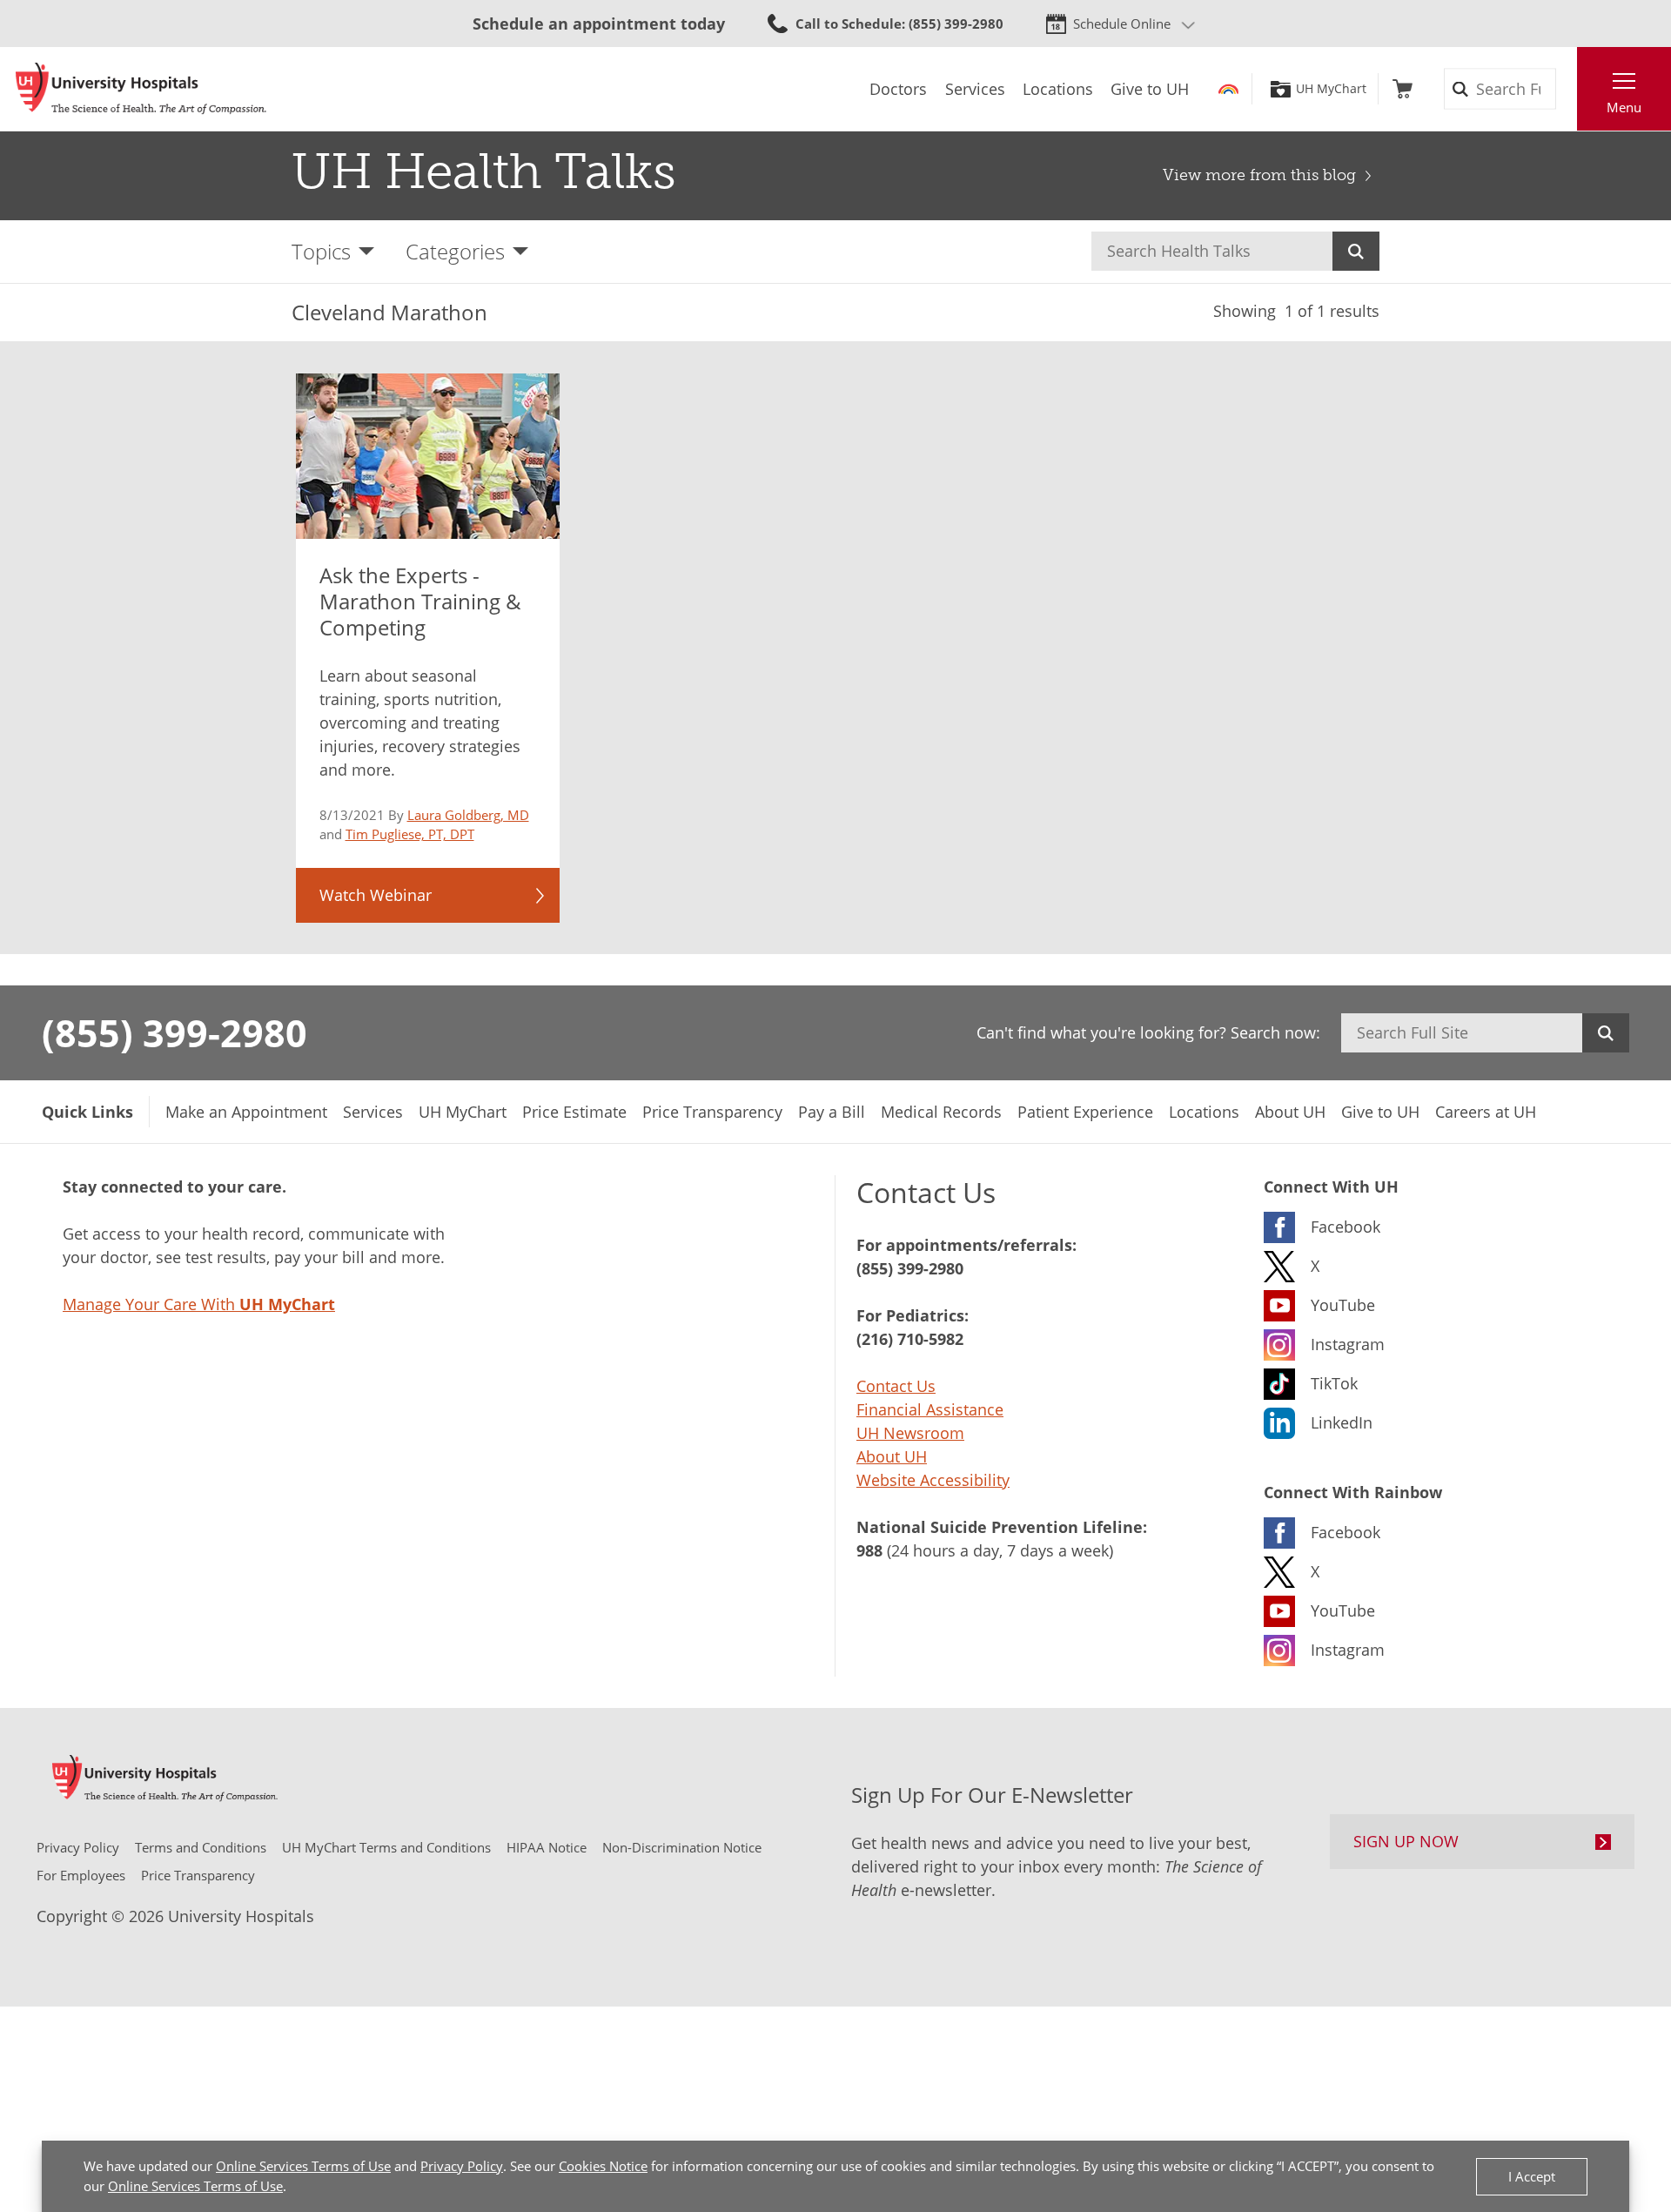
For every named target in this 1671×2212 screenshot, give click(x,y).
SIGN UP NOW (1406, 1841)
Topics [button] (321, 251)
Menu (1624, 107)
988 (869, 1550)
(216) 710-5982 (910, 1339)
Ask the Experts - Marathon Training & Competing (420, 602)
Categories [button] (455, 251)
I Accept (1532, 2176)
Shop (1403, 89)
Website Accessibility (933, 1480)
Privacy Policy (462, 2166)
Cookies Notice (603, 2166)
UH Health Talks (484, 171)
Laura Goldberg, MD (468, 815)
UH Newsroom (910, 1433)
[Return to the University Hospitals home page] (141, 89)
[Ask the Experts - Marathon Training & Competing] (428, 456)
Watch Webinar (376, 895)
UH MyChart (1331, 89)
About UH (892, 1456)
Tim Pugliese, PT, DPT (410, 834)
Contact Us (896, 1386)
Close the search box (1567, 89)
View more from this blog (1259, 175)
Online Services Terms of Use (303, 2166)
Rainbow (1228, 89)
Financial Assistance (930, 1409)
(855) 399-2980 (174, 1032)
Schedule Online (1122, 24)
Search (1356, 251)
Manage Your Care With (199, 1304)
